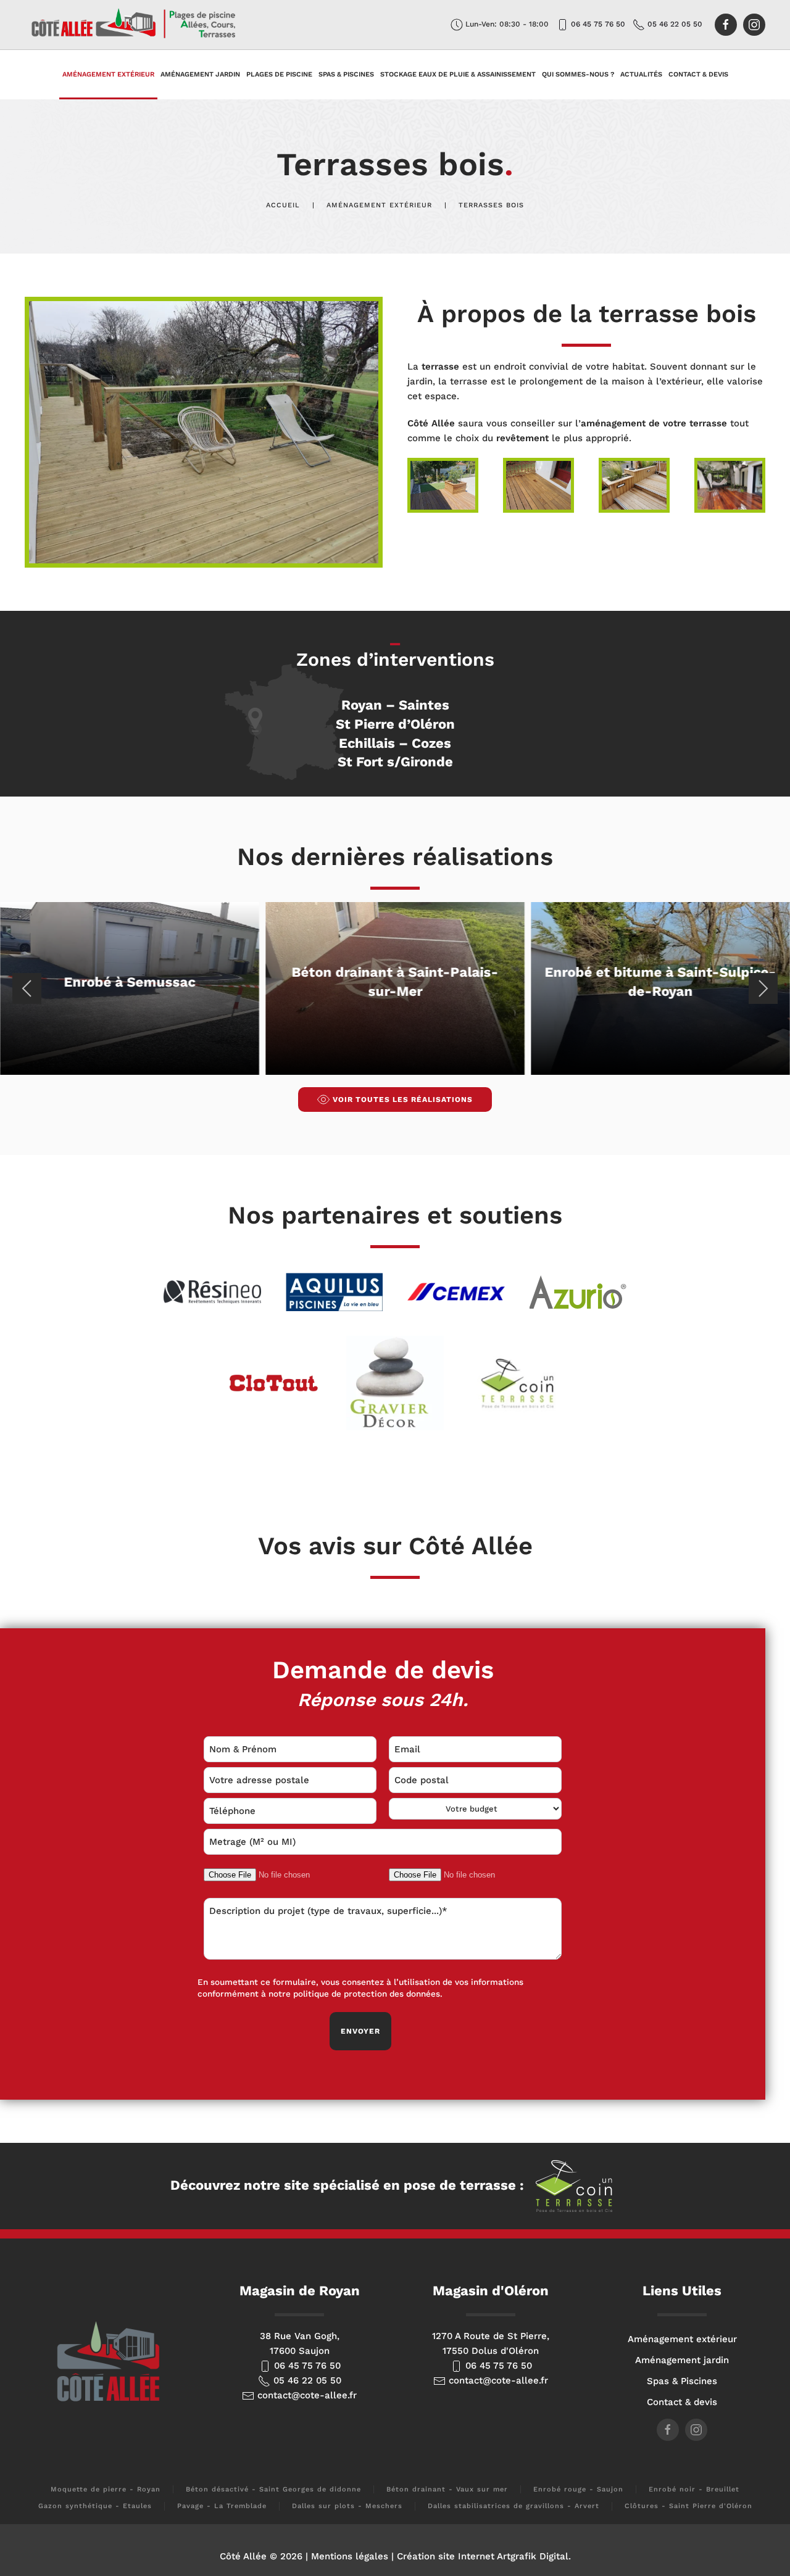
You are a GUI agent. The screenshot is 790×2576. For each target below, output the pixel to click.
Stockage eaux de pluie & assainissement (458, 74)
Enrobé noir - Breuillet (694, 2489)
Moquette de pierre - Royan (106, 2489)
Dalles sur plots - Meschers (347, 2506)
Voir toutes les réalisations (403, 1100)
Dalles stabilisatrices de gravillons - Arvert (513, 2506)
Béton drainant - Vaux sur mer (447, 2489)
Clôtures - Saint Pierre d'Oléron (688, 2506)
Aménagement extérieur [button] (108, 74)
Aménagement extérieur (682, 2339)
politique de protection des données (367, 1994)
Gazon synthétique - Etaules (95, 2506)
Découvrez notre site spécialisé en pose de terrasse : (349, 2185)
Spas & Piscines (346, 74)
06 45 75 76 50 (597, 24)
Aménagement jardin (682, 2360)
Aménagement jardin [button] (200, 74)
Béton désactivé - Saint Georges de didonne (273, 2489)
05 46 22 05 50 (674, 24)
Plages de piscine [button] (279, 74)
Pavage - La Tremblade (222, 2506)
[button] (204, 431)
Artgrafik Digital (533, 2556)
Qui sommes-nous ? (578, 74)
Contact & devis (698, 74)
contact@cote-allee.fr (306, 2395)
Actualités (641, 74)
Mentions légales (350, 2556)
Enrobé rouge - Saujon (578, 2489)
